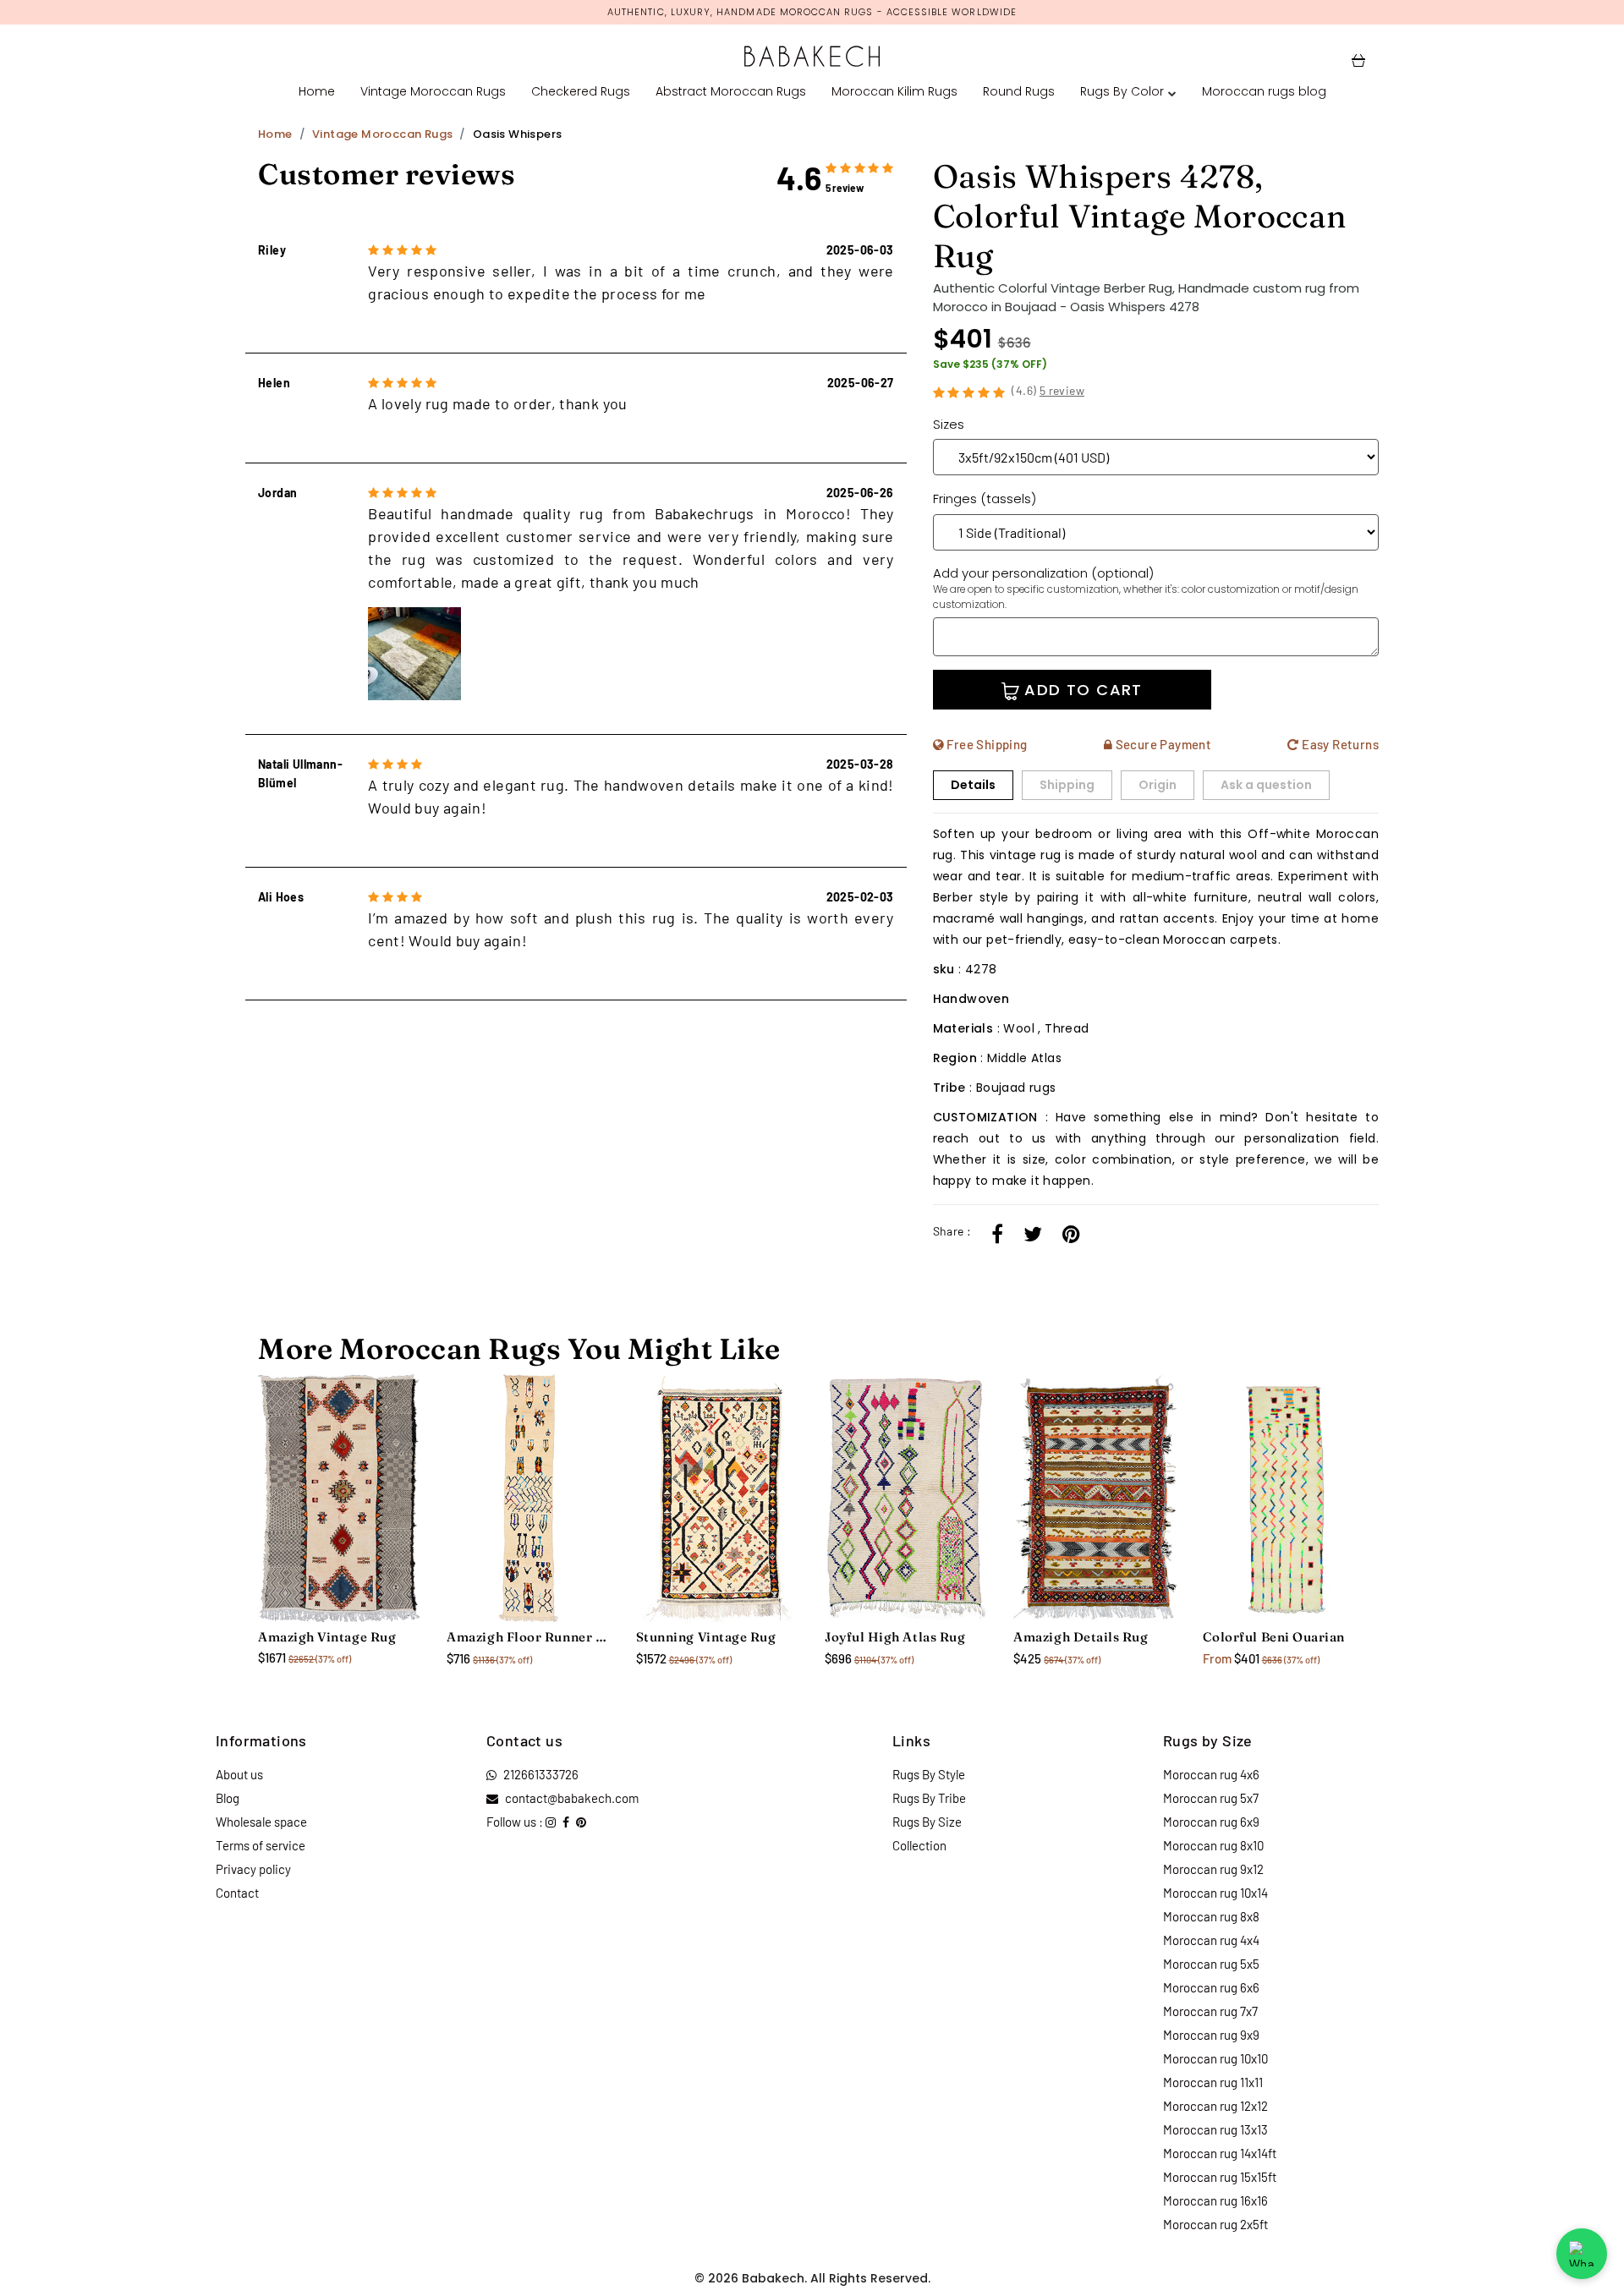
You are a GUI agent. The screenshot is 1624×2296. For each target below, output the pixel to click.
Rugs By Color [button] (1122, 91)
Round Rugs (1019, 91)
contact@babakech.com (572, 1798)
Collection (919, 1845)
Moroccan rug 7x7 (1210, 2011)
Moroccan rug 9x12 (1213, 1869)
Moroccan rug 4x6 (1211, 1774)
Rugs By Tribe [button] (929, 1798)
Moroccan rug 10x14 (1215, 1893)
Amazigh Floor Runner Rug (528, 1637)
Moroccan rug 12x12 (1215, 2106)
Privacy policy (253, 1869)
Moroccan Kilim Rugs (894, 91)
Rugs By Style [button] (929, 1774)
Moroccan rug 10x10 (1215, 2058)
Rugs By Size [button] (927, 1822)
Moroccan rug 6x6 (1211, 1987)
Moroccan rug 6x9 (1211, 1822)
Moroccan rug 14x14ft (1220, 2153)
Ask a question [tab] (1266, 785)
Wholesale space (261, 1822)
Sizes (949, 424)
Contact (237, 1893)
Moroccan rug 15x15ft (1220, 2177)
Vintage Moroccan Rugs (433, 91)
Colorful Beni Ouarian (1274, 1637)
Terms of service (261, 1845)
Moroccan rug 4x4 (1211, 1940)
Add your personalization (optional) (1146, 588)
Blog (228, 1798)
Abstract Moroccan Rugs (731, 91)
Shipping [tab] (1067, 785)
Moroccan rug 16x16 (1215, 2200)
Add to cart (1081, 690)
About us (239, 1774)
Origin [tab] (1158, 785)
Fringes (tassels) (985, 499)
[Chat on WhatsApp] (1582, 2254)
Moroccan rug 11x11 (1213, 2082)
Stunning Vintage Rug (706, 1637)
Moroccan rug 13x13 (1215, 2129)
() (1048, 390)
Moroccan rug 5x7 (1211, 1798)
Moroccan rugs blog (1264, 91)
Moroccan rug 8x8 (1211, 1916)
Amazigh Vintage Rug (327, 1637)
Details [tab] (973, 785)
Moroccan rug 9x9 (1211, 2035)
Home (317, 91)
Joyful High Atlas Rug (895, 1637)
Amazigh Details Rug (1081, 1637)
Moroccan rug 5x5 (1211, 1964)
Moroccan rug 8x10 (1213, 1845)
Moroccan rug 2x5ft (1215, 2224)
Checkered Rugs (581, 91)
